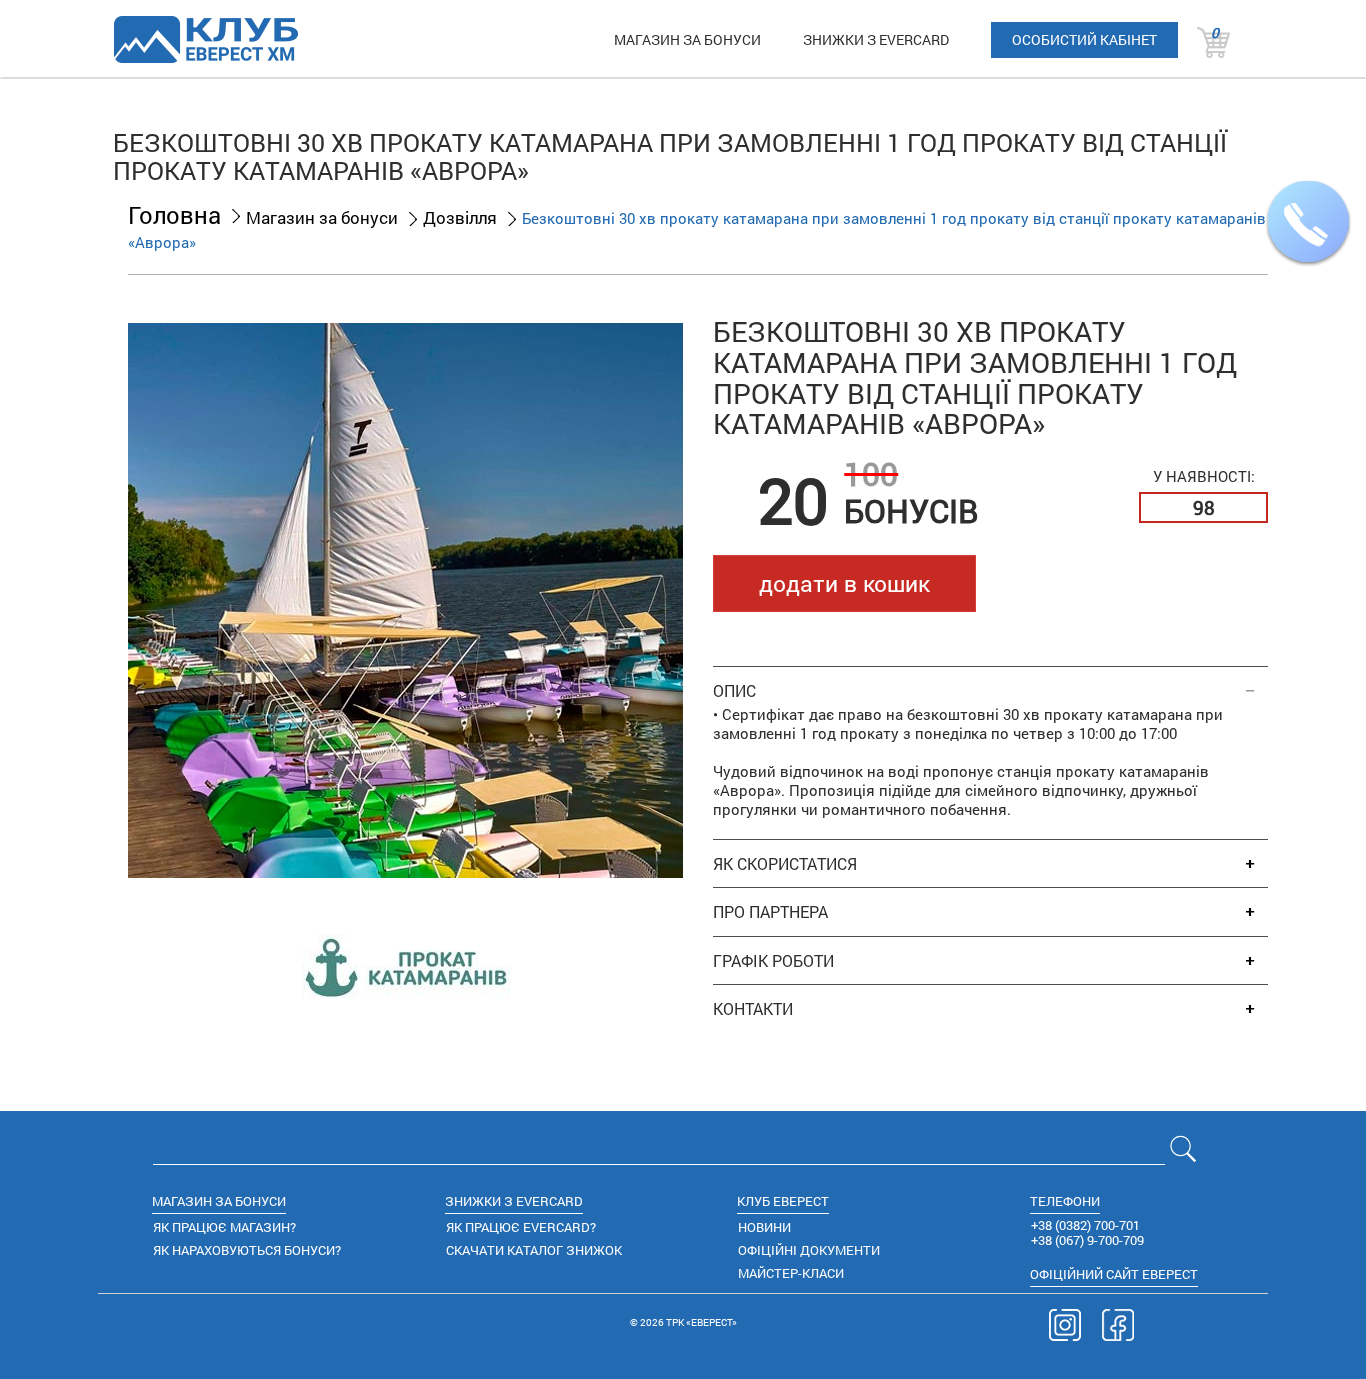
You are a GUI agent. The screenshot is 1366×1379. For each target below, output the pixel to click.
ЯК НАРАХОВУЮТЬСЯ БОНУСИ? (247, 1250)
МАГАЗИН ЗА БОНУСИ (687, 39)
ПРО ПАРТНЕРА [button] (770, 912)
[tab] (990, 680)
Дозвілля (460, 217)
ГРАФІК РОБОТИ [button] (773, 961)
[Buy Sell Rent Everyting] (205, 39)
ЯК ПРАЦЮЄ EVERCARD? (521, 1227)
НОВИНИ (764, 1227)
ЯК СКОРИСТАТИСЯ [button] (785, 864)
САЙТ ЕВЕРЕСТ (1114, 1274)
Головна (174, 215)
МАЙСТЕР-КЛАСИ (791, 1273)
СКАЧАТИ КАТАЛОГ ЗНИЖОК (534, 1250)
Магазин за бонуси (322, 217)
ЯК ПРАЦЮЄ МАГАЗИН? (224, 1227)
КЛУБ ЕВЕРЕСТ (783, 1201)
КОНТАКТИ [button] (753, 1009)
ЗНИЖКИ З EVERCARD (876, 39)
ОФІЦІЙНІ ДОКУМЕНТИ (809, 1250)
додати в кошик (844, 583)
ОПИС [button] (734, 691)
